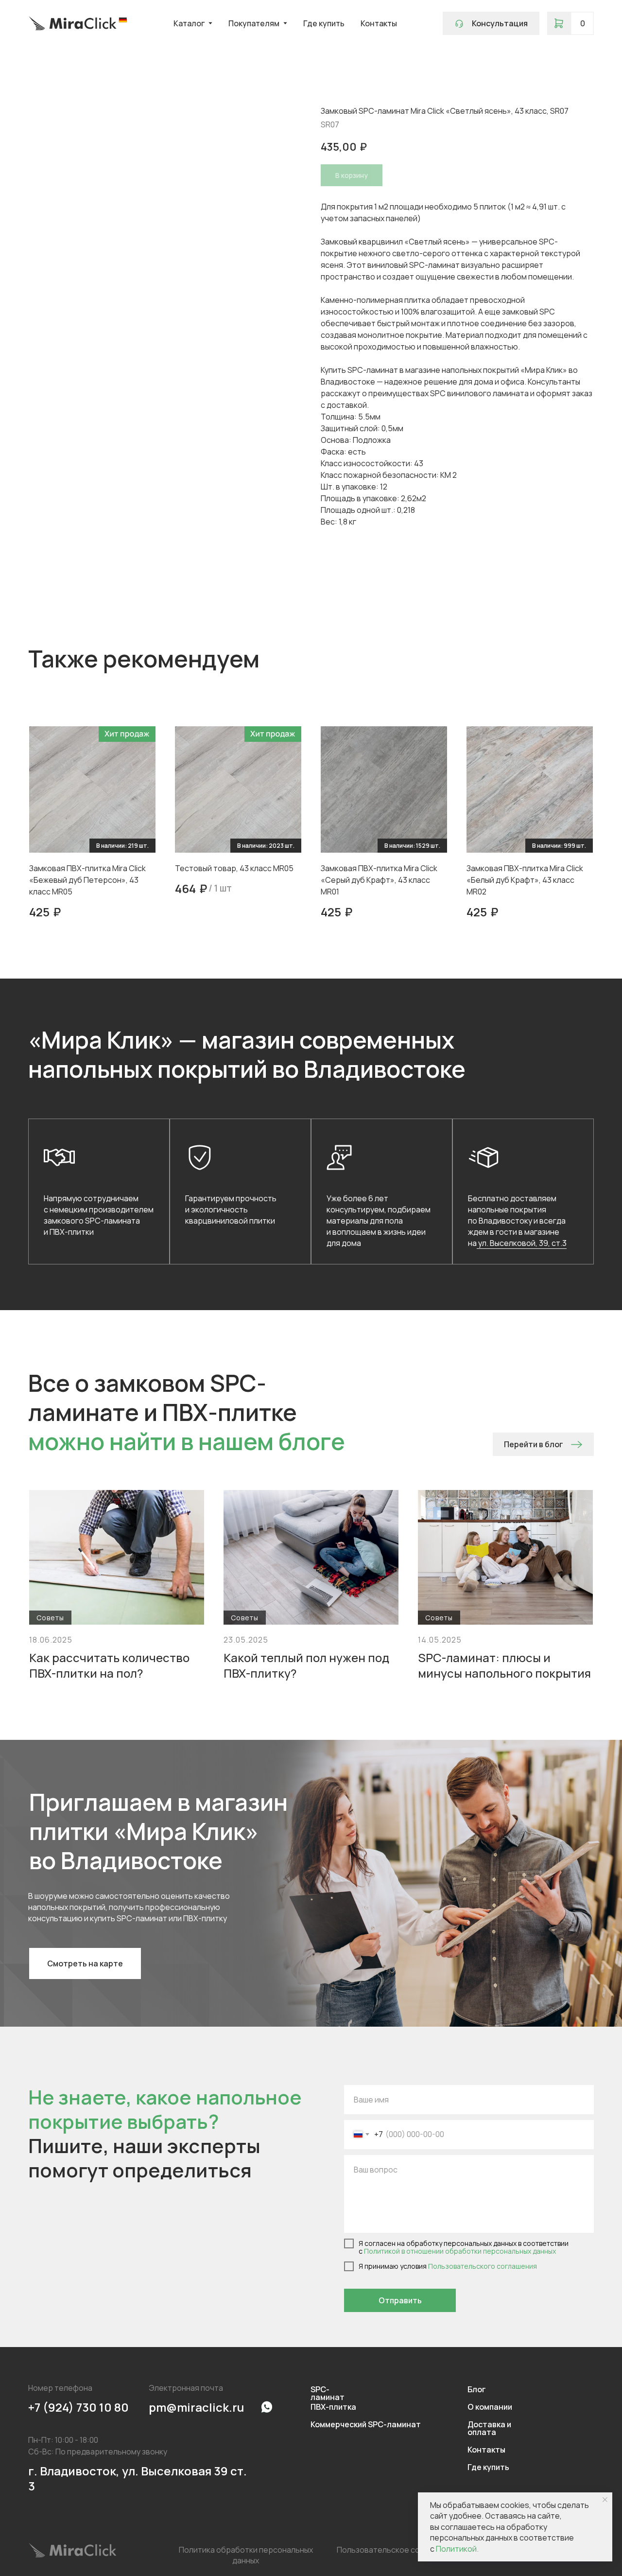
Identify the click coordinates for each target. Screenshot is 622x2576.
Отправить (400, 2300)
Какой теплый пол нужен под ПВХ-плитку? (306, 1665)
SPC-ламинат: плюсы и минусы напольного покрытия (504, 1665)
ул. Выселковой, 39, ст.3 (522, 1243)
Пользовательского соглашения (483, 2266)
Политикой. (457, 2549)
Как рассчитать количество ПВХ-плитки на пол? (109, 1665)
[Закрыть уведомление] (605, 2500)
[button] (491, 23)
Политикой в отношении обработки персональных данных (460, 2251)
